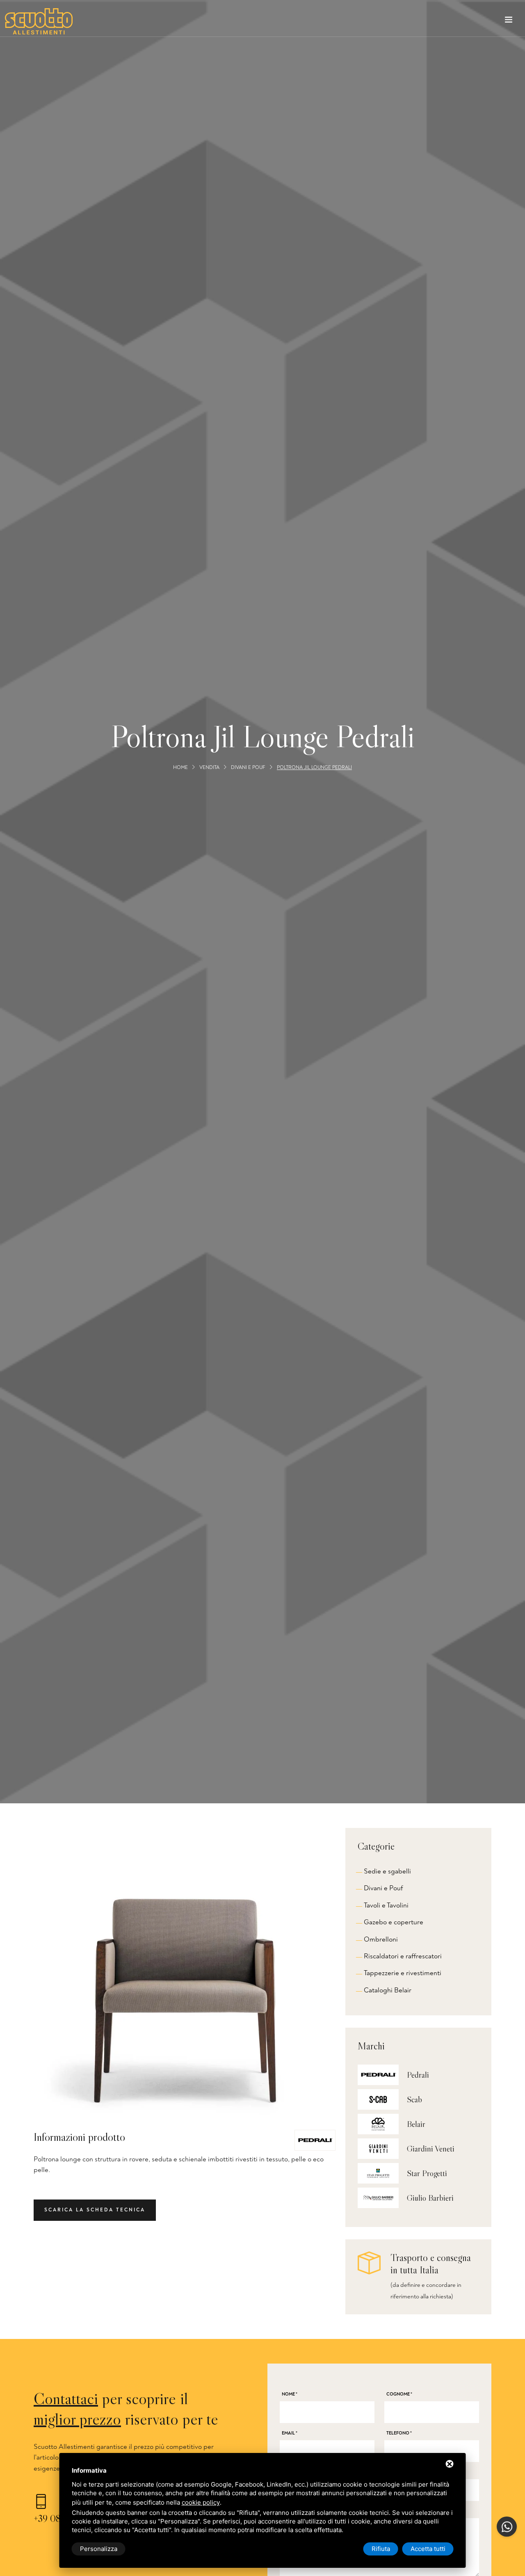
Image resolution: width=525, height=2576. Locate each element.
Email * (290, 2433)
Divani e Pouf (248, 768)
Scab (414, 2099)
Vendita (209, 768)
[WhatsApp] (507, 2527)
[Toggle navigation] (509, 21)
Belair (416, 2124)
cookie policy (201, 2502)
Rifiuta (381, 2549)
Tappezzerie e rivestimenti (403, 1973)
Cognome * (399, 2394)
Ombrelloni (381, 1939)
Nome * (290, 2394)
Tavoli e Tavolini (386, 1905)
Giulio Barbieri (430, 2198)
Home (180, 768)
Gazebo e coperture (394, 1922)
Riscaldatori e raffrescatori (403, 1956)
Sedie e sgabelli (387, 1871)
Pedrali (418, 2075)
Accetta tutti (428, 2549)
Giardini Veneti (431, 2149)
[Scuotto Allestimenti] (39, 21)
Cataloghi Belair (388, 1990)
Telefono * (399, 2433)
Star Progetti (427, 2173)
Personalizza (99, 2549)
